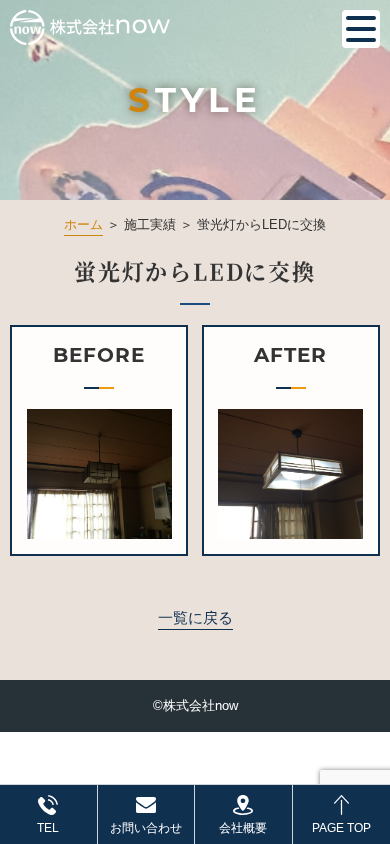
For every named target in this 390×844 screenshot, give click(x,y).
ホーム (83, 224)
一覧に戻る (195, 617)
